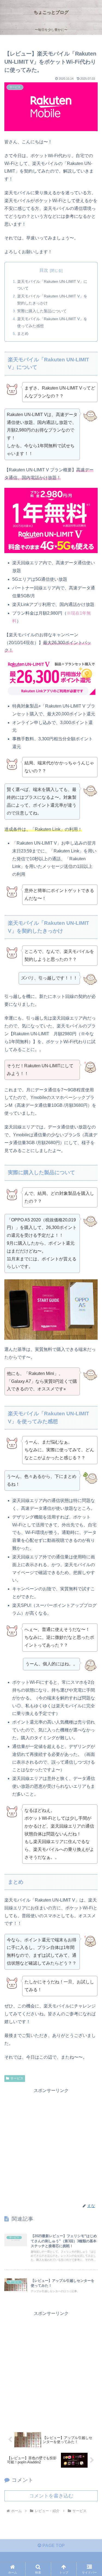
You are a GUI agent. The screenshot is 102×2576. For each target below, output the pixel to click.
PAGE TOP (53, 2546)
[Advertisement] (51, 2145)
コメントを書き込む (51, 2496)
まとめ (23, 333)
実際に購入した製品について (42, 311)
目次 (44, 270)
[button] (91, 1406)
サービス (17, 2078)
